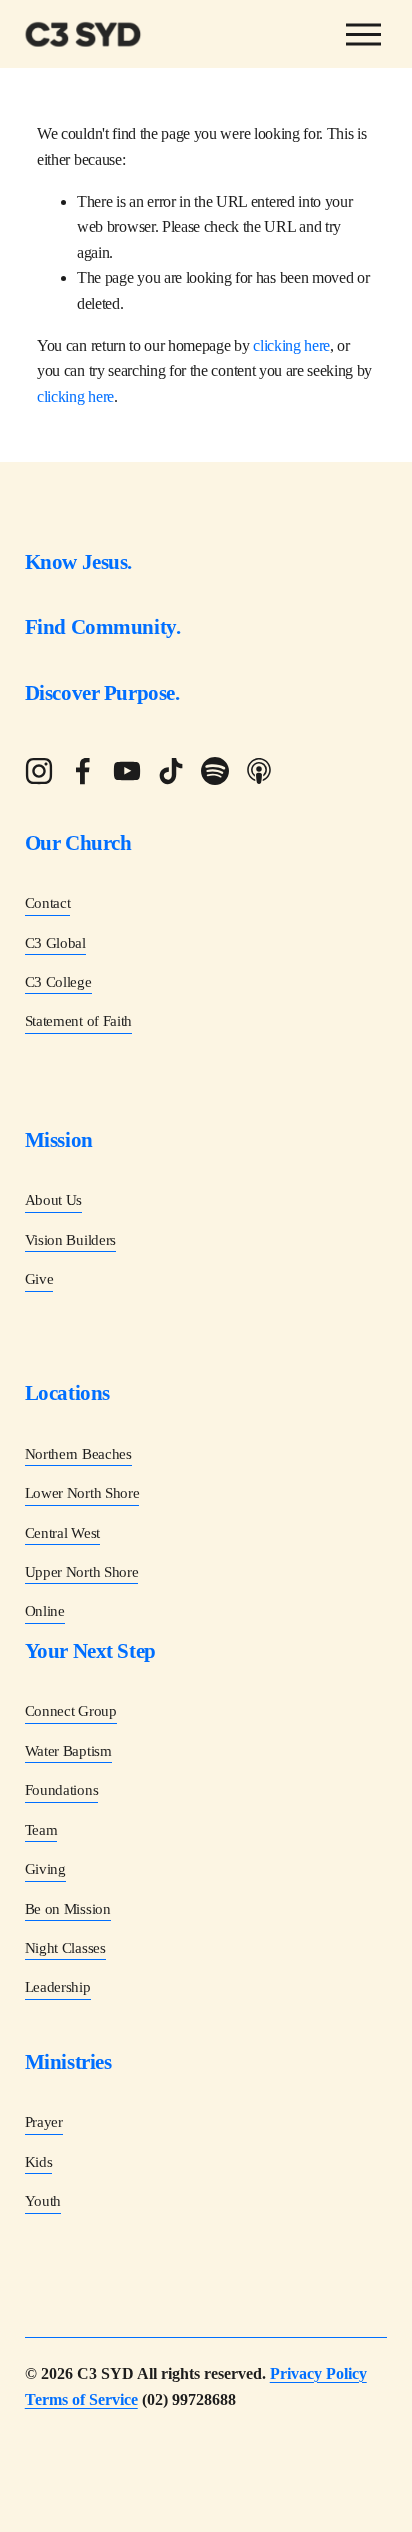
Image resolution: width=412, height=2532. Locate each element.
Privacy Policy (318, 2373)
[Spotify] (215, 771)
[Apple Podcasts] (259, 771)
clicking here (291, 345)
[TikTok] (171, 771)
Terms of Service (81, 2399)
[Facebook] (83, 771)
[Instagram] (39, 771)
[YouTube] (127, 771)
